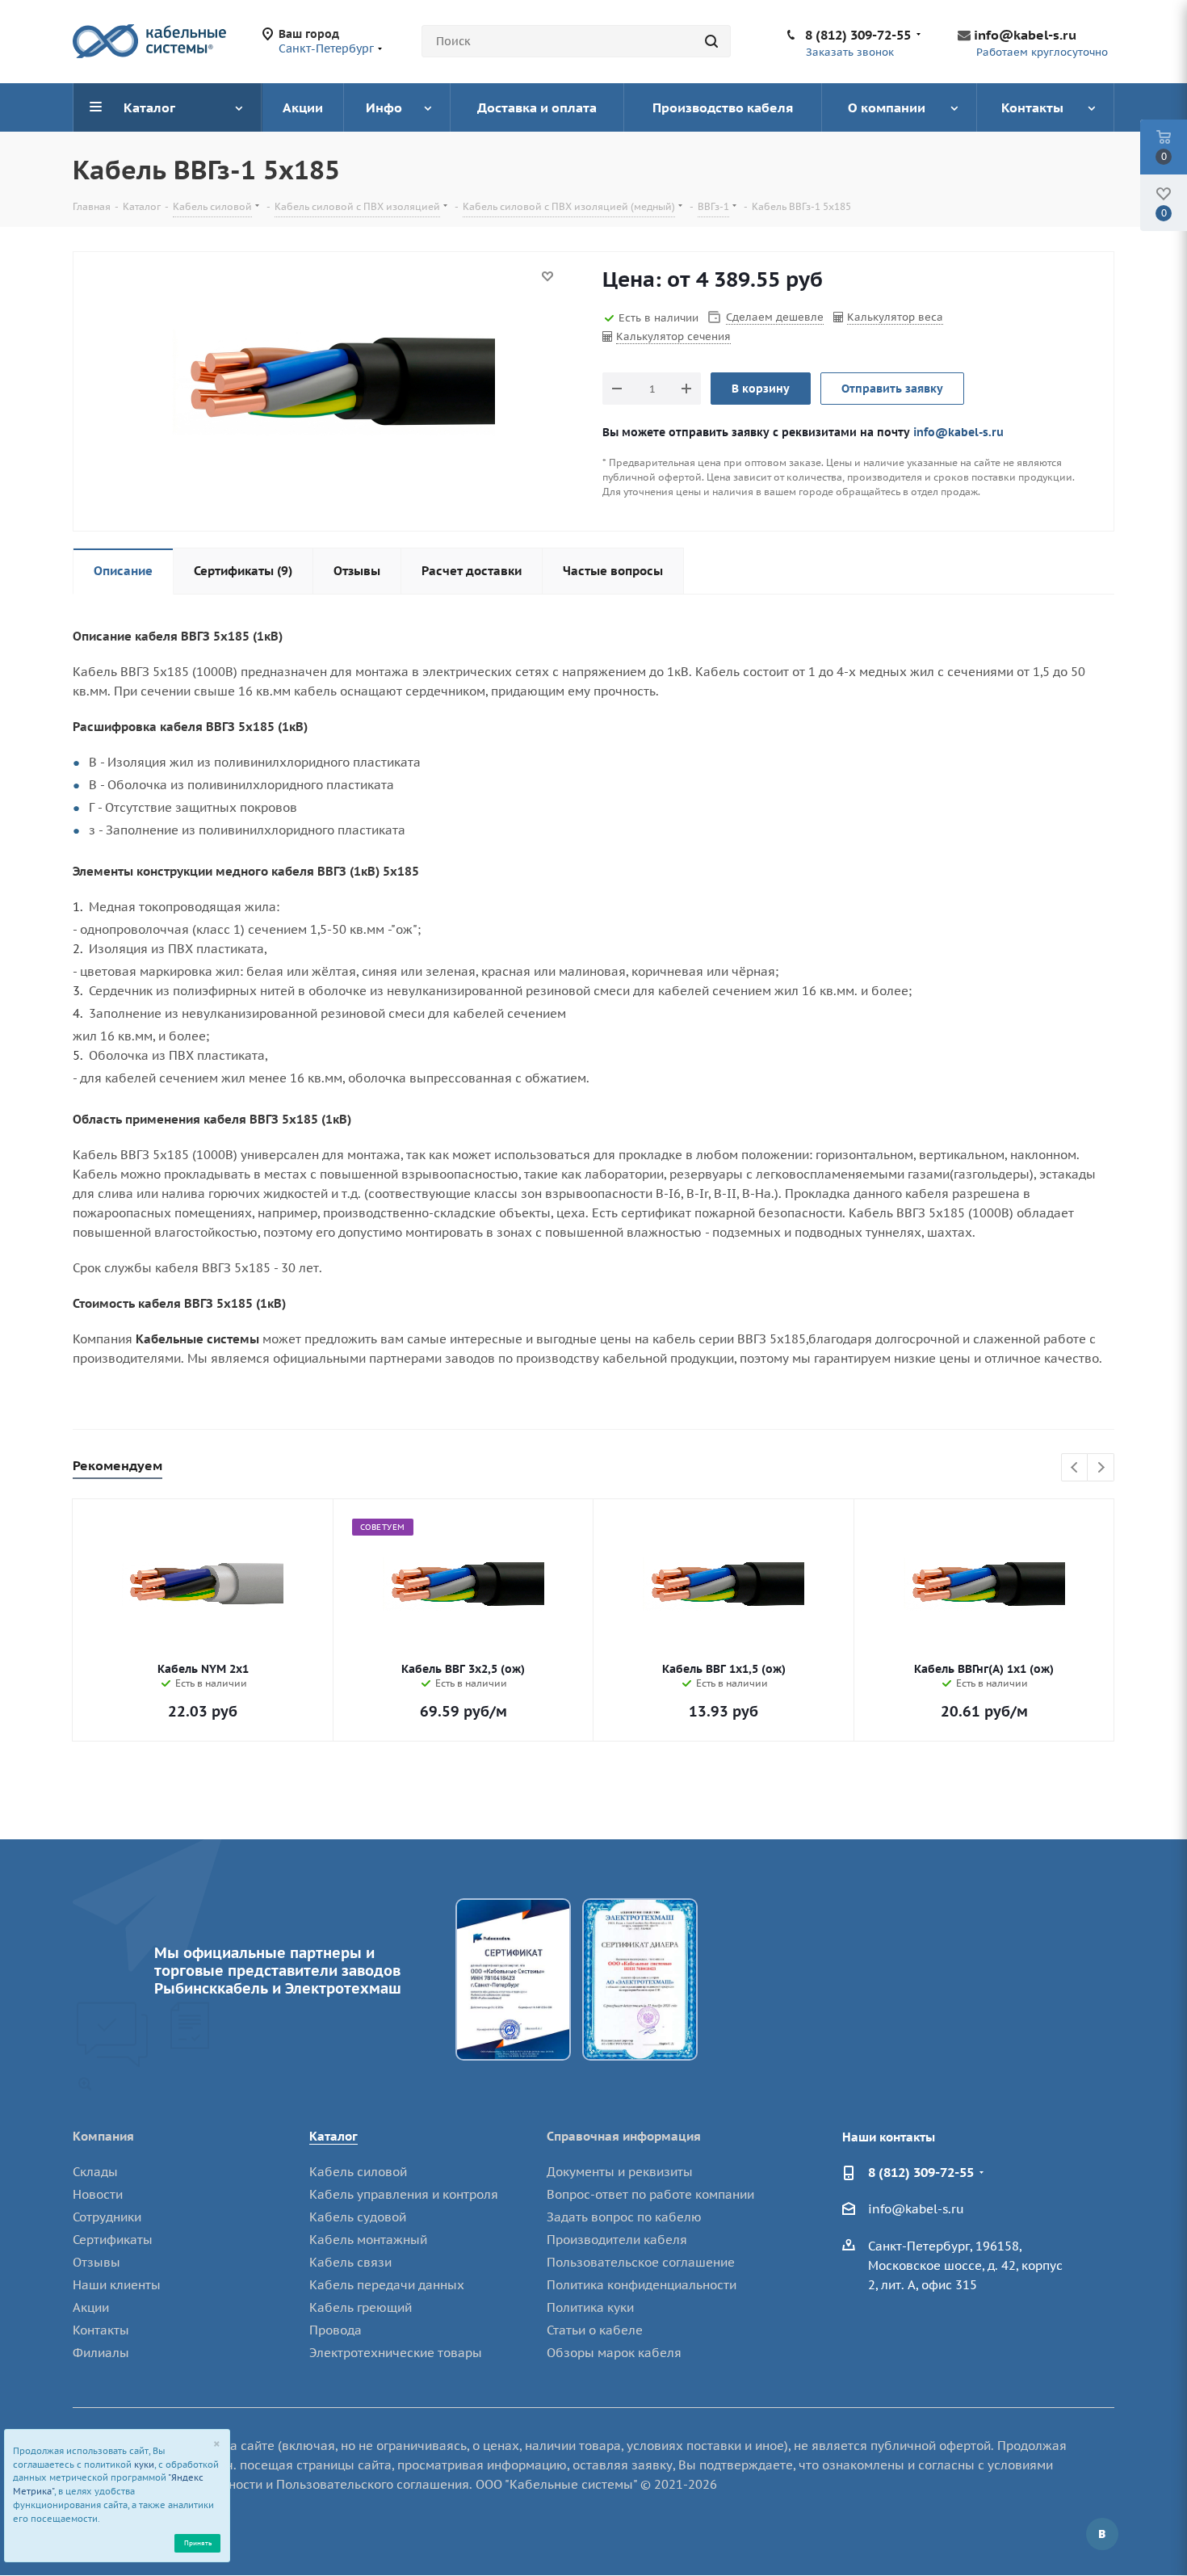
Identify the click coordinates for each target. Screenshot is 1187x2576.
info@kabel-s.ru (1025, 35)
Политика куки (590, 2307)
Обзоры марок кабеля (614, 2353)
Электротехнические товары (396, 2353)
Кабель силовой (358, 2172)
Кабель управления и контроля (404, 2194)
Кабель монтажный (368, 2240)
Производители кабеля (617, 2240)
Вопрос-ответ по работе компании (650, 2194)
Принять (198, 2542)
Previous (1075, 1468)
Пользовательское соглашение (641, 2262)
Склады (95, 2172)
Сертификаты (113, 2240)
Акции (91, 2307)
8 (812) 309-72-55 (858, 35)
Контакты (101, 2330)
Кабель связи (350, 2262)
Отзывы (96, 2262)
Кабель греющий (361, 2307)
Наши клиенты (117, 2285)
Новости (98, 2194)
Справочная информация (624, 2136)
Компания (103, 2136)
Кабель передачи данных (387, 2285)
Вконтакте (1102, 2534)
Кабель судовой (358, 2217)
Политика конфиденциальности (642, 2285)
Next (1101, 1468)
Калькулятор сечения (673, 336)
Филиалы (101, 2353)
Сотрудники (107, 2217)
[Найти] (711, 41)
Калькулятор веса (895, 317)
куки (144, 2465)
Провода (336, 2330)
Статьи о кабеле (595, 2330)
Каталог (333, 2136)
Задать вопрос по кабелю (624, 2217)
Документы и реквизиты (620, 2172)
